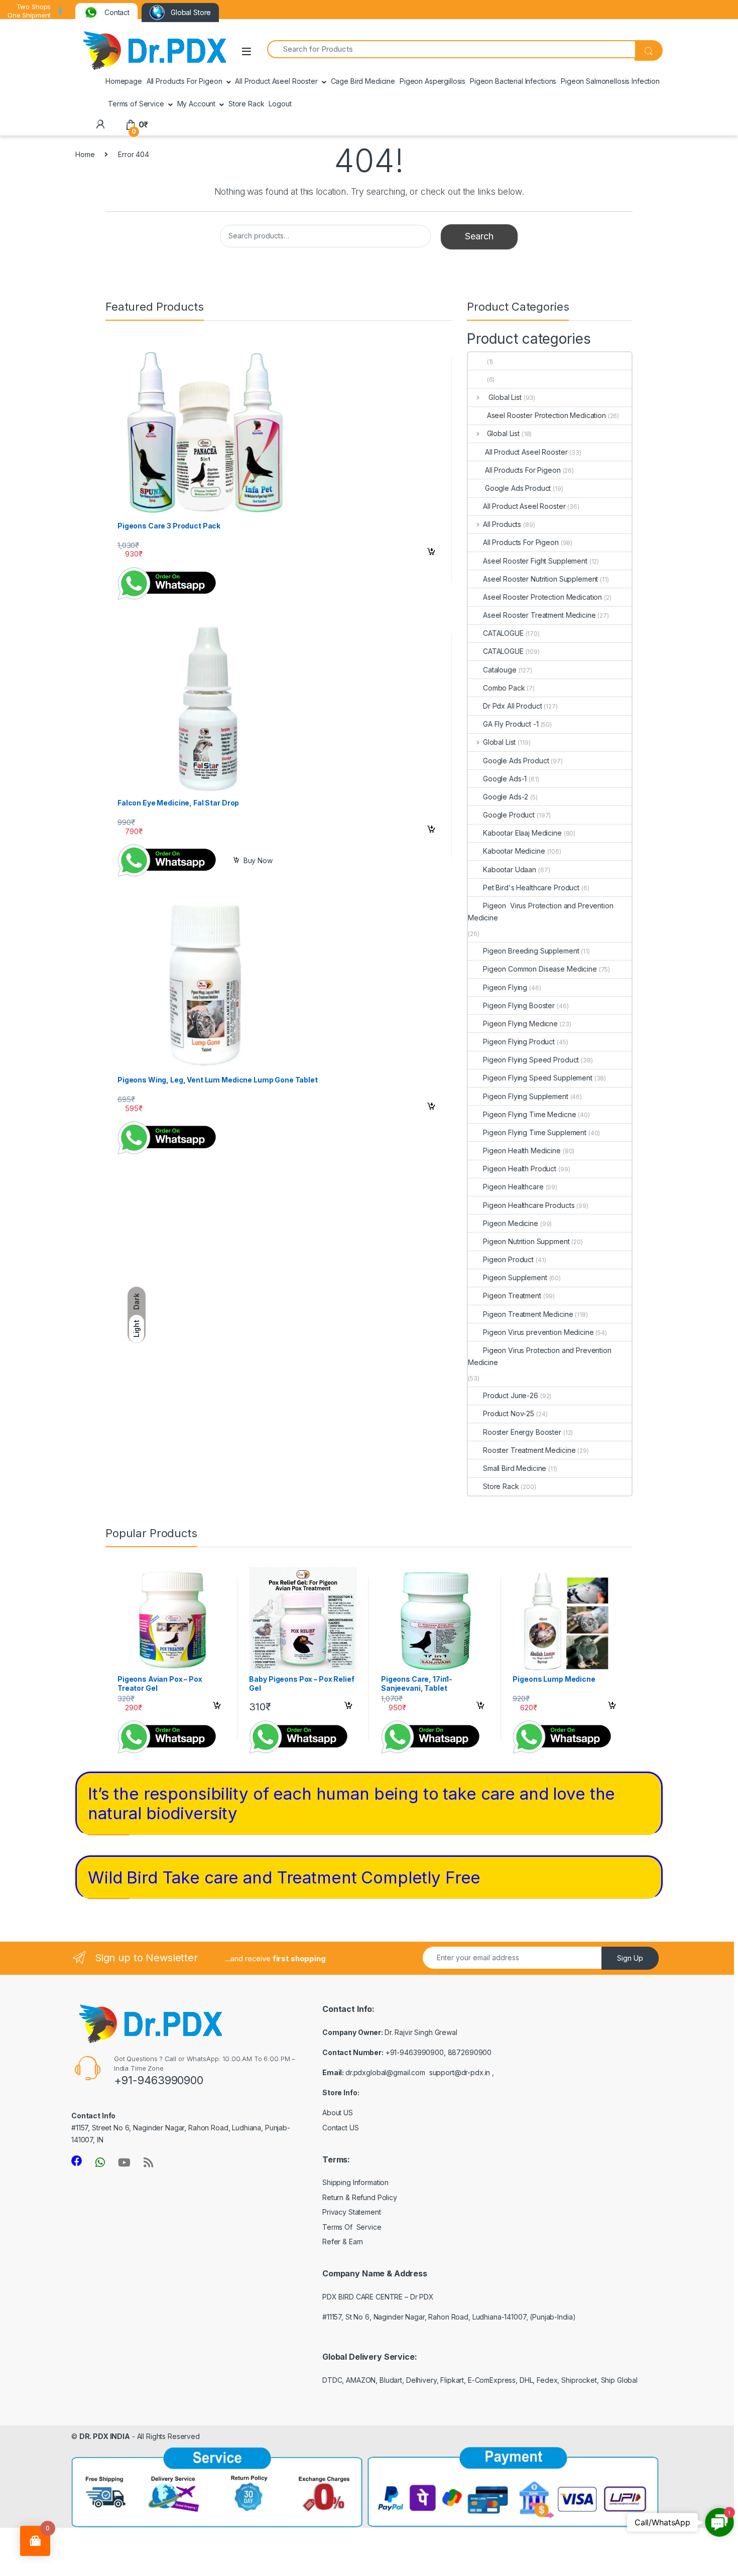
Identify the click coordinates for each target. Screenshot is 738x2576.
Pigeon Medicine (511, 1223)
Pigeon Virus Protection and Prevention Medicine (541, 912)
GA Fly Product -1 (511, 724)
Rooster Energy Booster (522, 1432)
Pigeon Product (508, 1259)
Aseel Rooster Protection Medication (544, 415)
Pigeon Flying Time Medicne (529, 1114)
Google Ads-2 (506, 797)
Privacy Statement (352, 2212)
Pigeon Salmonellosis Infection (610, 81)
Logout (280, 104)
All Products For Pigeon (184, 81)
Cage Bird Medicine (363, 81)
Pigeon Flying (505, 987)
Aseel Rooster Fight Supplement (535, 561)
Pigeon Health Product (520, 1169)
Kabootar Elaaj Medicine (522, 833)
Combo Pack (504, 688)
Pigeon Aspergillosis (433, 81)
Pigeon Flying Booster (519, 1005)
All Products (502, 524)
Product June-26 (511, 1395)
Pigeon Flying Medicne (520, 1024)
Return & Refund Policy (360, 2197)
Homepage (124, 81)
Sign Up (630, 1958)
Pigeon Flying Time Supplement (535, 1132)
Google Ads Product (517, 488)
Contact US (341, 2128)
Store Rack (247, 104)
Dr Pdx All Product (512, 706)
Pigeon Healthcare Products (529, 1205)
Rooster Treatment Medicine (529, 1450)
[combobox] (451, 49)
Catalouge (500, 670)
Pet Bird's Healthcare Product (531, 888)
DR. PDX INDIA (105, 2436)
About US (338, 2113)
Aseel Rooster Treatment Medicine (539, 615)
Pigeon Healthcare (513, 1187)
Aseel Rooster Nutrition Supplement (540, 579)
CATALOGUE (503, 633)
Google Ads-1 (505, 779)
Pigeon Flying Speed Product (531, 1060)
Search (479, 236)
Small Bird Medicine (515, 1468)
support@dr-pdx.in (460, 2072)
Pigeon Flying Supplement (526, 1096)
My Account (197, 104)
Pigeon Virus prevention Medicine (538, 1332)
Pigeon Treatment (512, 1296)
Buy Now (258, 860)
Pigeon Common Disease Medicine (540, 969)
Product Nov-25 (509, 1413)
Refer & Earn (343, 2242)
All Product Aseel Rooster (276, 81)
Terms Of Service (352, 2227)
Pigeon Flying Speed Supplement (538, 1078)
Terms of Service (136, 104)
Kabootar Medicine (514, 851)
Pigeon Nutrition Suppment (526, 1241)
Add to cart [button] (431, 831)
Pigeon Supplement (515, 1277)
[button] (719, 2522)
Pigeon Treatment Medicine (528, 1314)
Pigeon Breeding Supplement (531, 951)
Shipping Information (355, 2182)
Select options (428, 554)
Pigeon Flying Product (519, 1042)
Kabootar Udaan (510, 869)
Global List (502, 397)
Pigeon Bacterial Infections (513, 81)
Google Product (509, 815)
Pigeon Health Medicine (522, 1150)
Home (85, 154)
